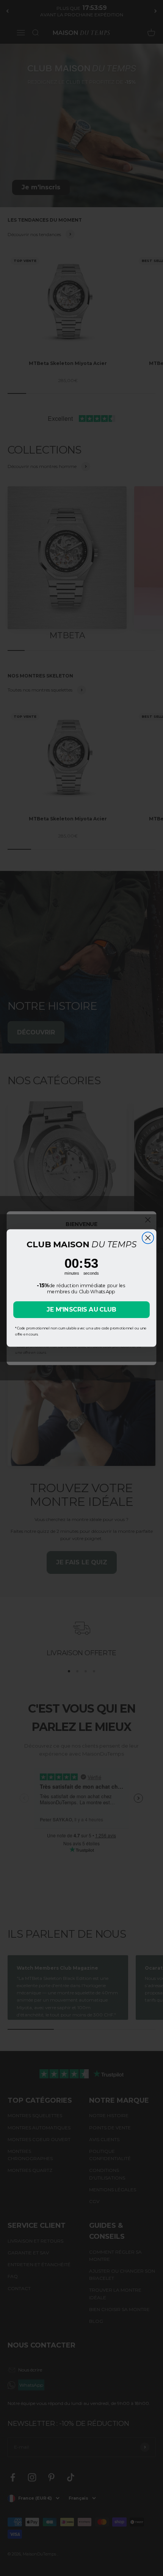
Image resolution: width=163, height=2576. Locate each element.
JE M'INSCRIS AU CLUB (81, 1309)
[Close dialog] (148, 1238)
